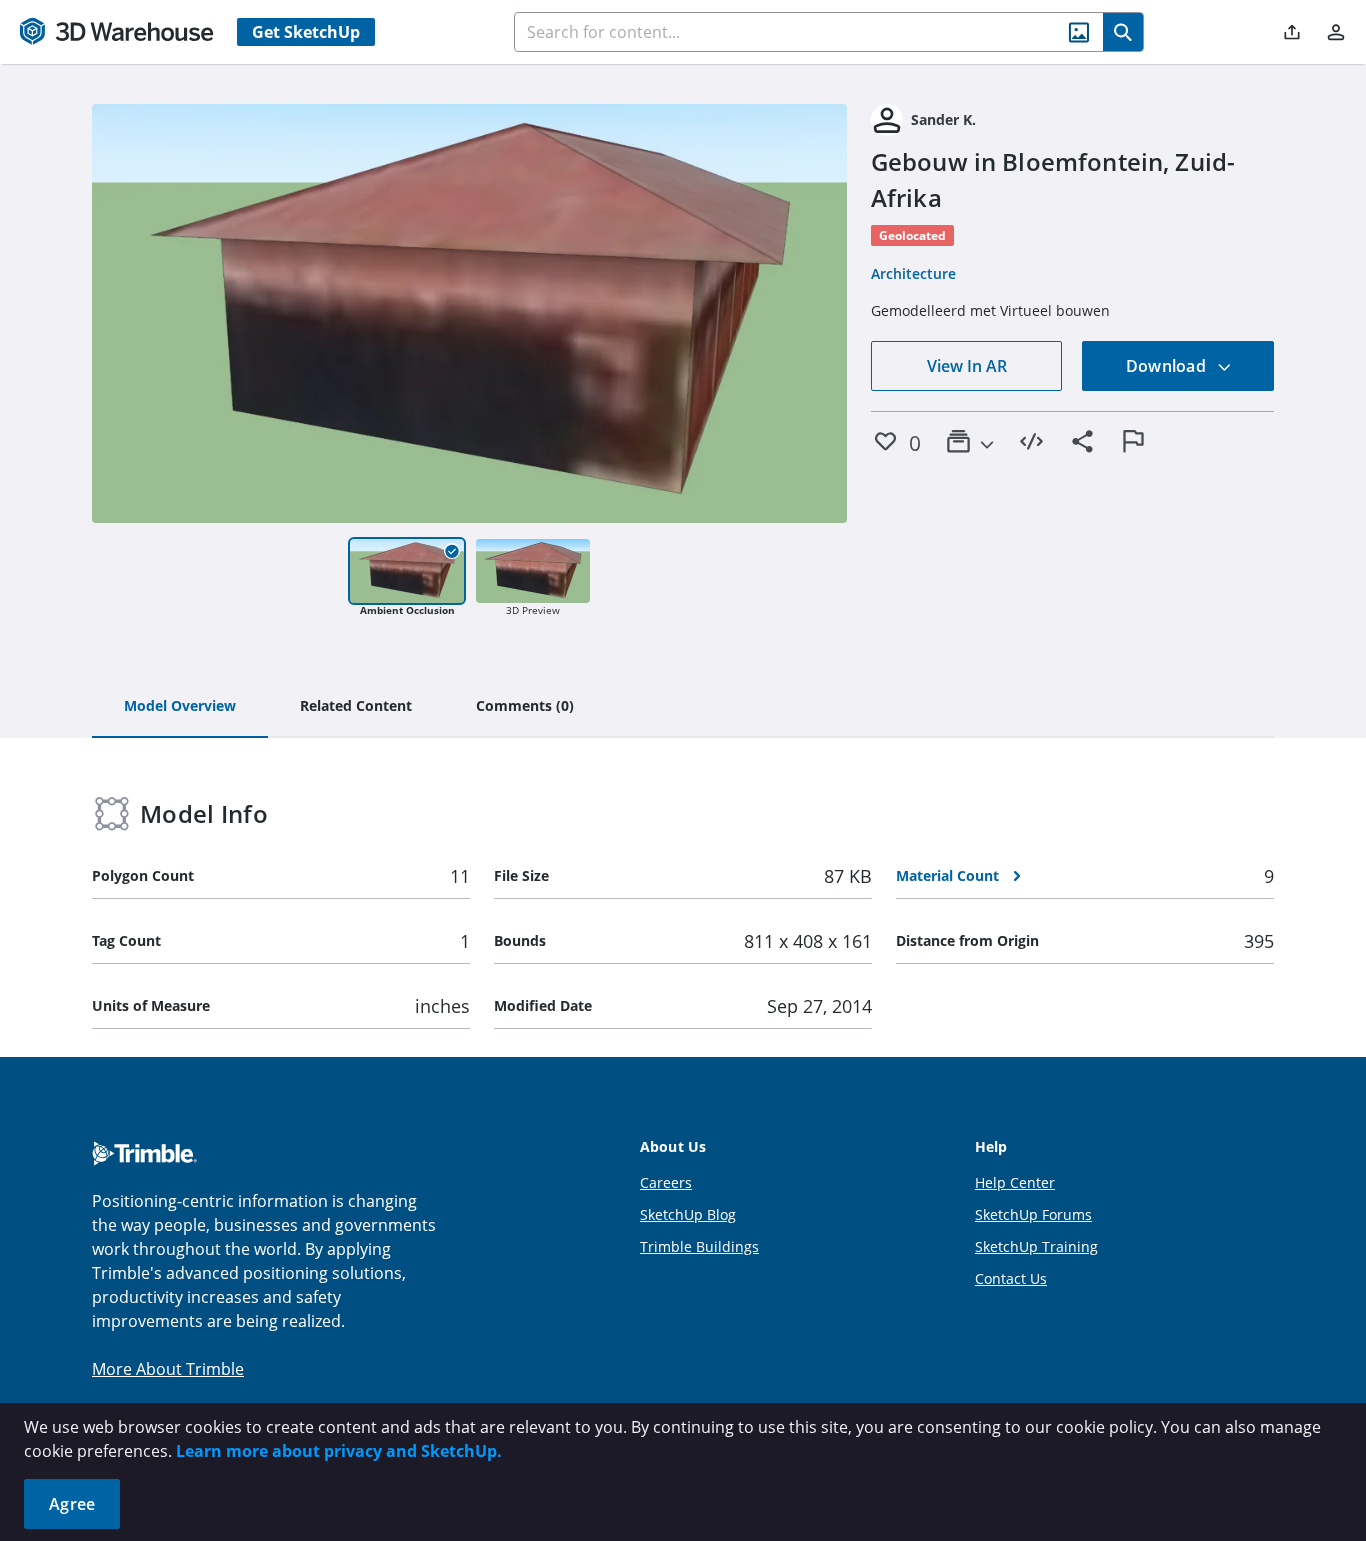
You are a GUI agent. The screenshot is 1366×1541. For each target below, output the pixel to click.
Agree (72, 1504)
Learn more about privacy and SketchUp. (339, 1451)
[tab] (180, 707)
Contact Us (1011, 1278)
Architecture (913, 273)
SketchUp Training (1036, 1246)
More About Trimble (168, 1369)
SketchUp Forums (1033, 1214)
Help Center (1015, 1182)
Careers (666, 1182)
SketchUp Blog (688, 1214)
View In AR (967, 366)
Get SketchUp (306, 32)
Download (1168, 366)
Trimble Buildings (699, 1246)
